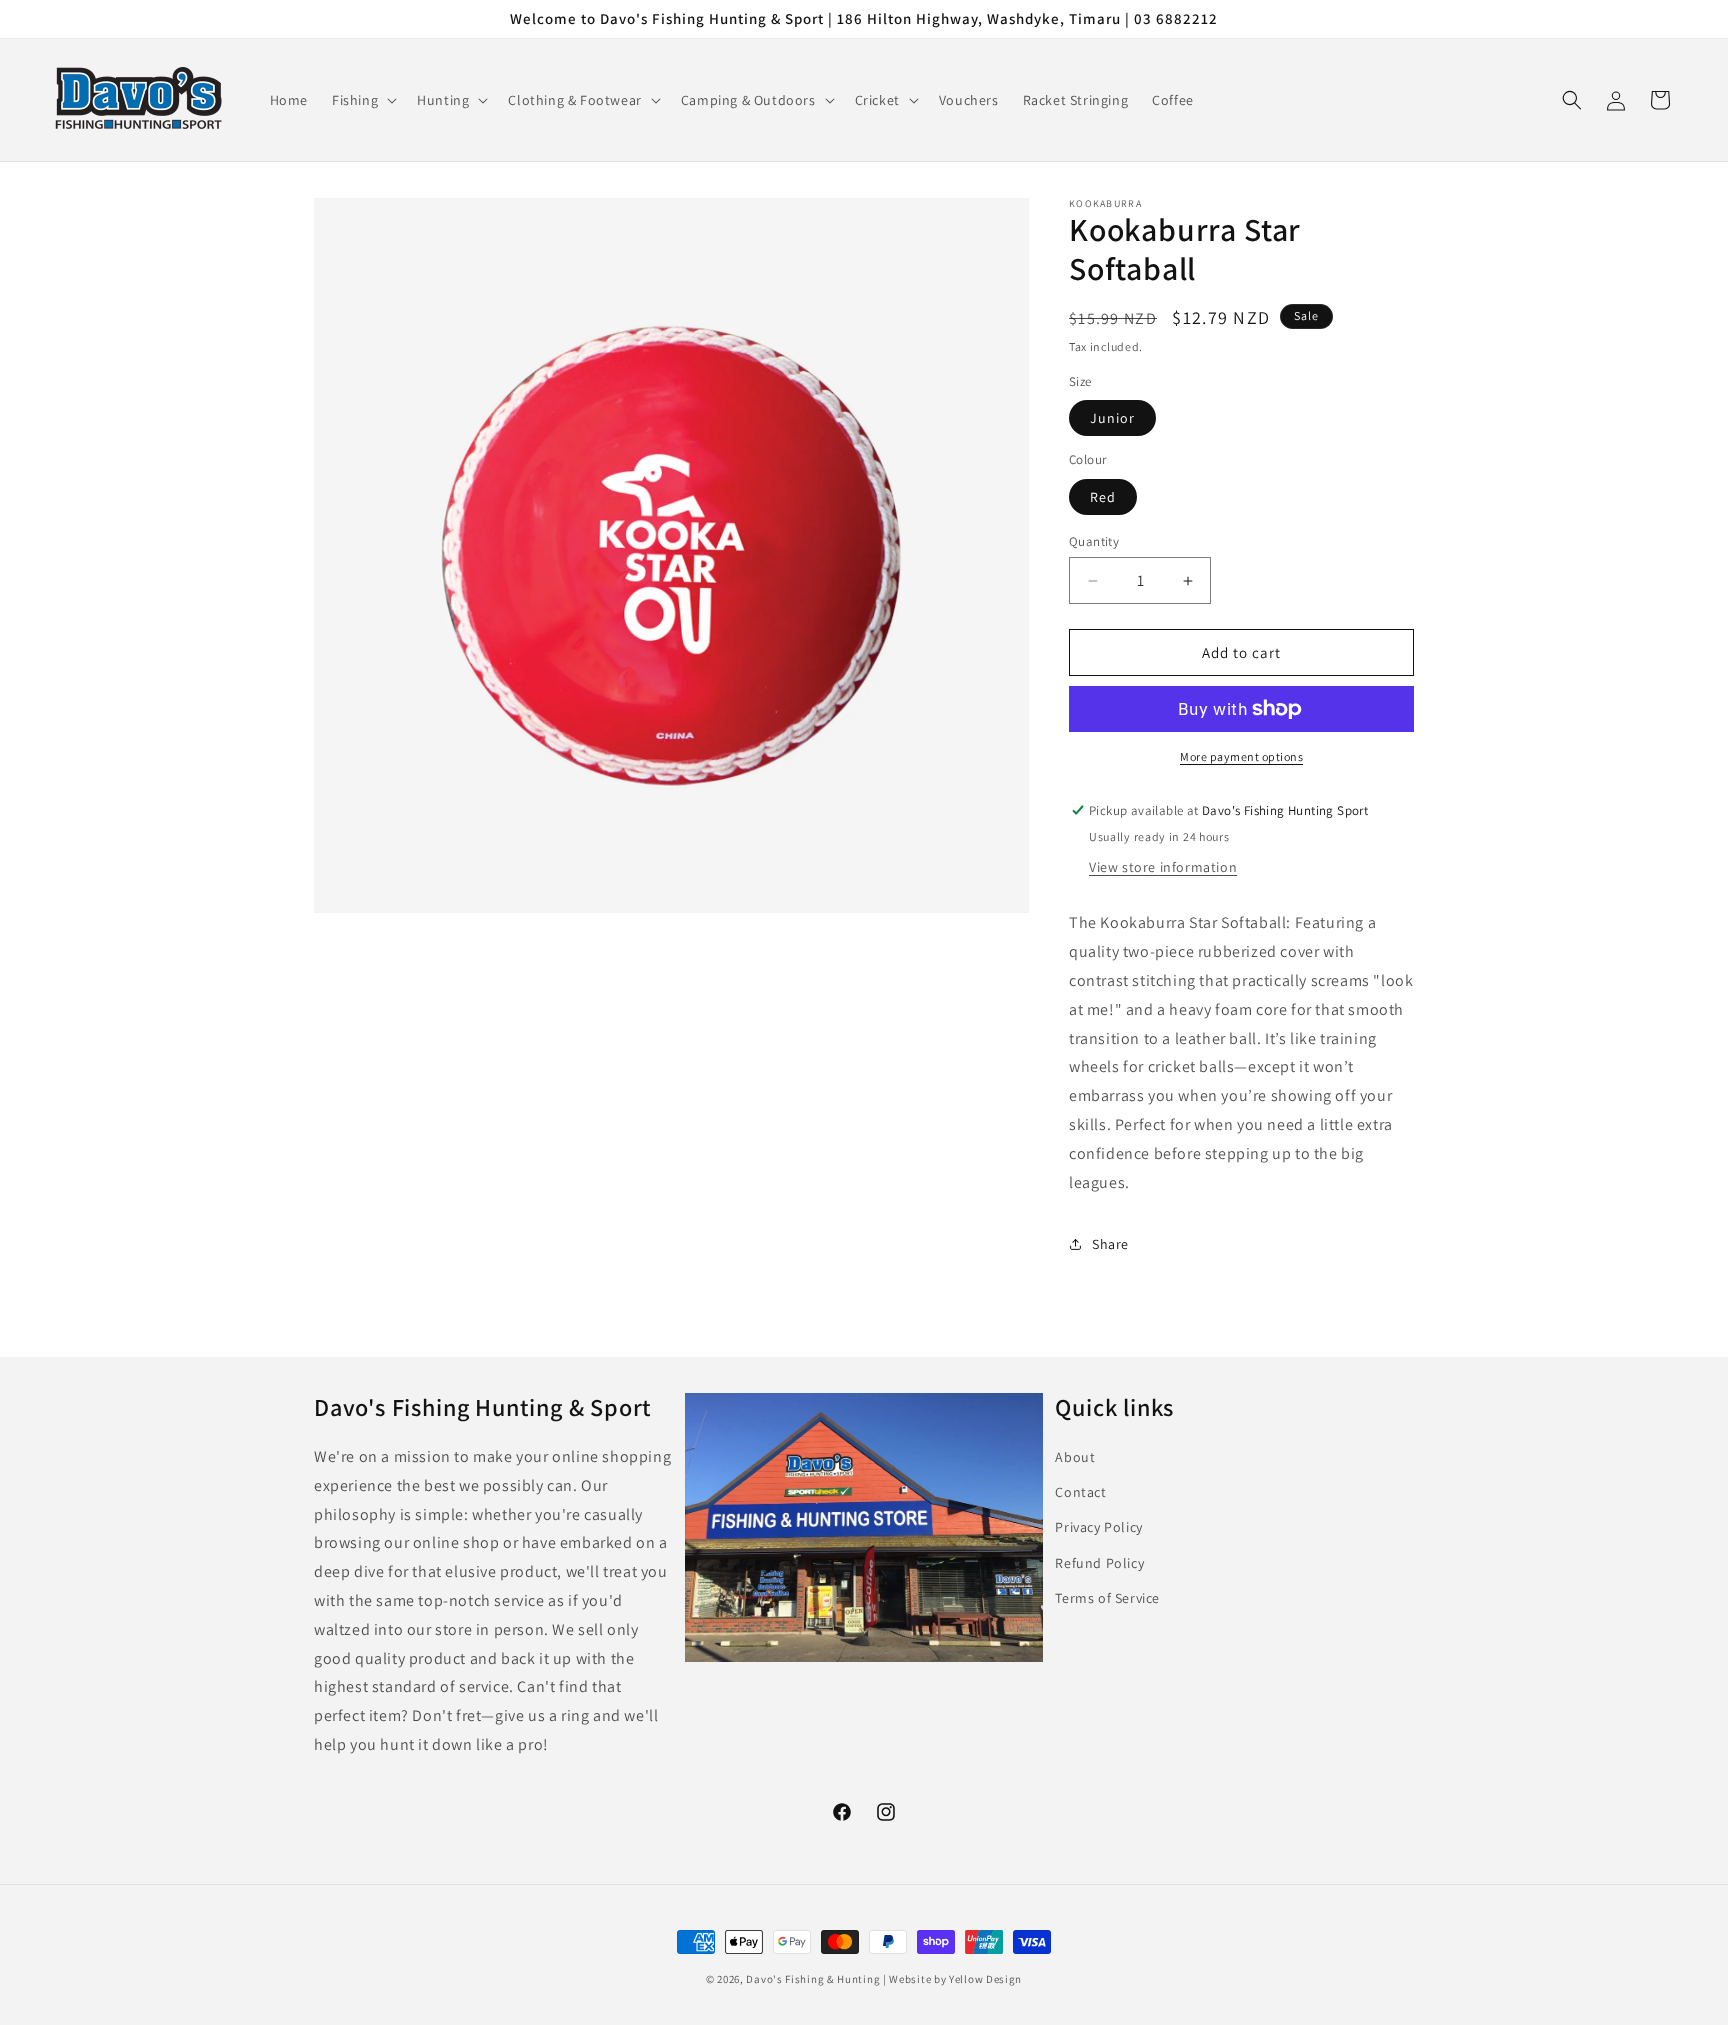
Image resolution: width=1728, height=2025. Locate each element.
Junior (1112, 418)
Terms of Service (1107, 1598)
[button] (362, 100)
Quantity (1094, 541)
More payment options (1241, 756)
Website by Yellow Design (955, 1979)
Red (1103, 497)
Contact (1080, 1492)
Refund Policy (1099, 1563)
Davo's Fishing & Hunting (813, 1979)
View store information (1163, 867)
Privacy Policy (1098, 1527)
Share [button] (1110, 1244)
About (1075, 1457)
